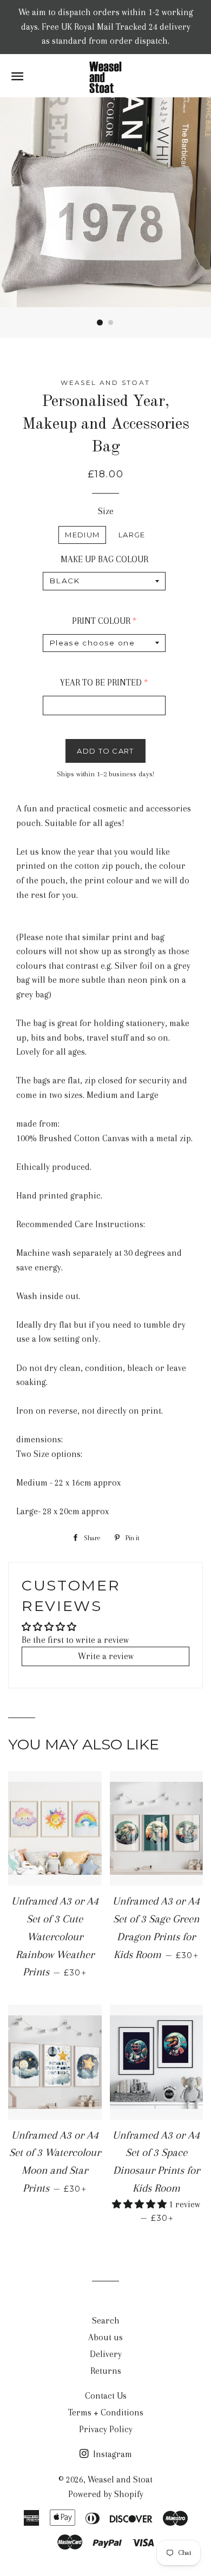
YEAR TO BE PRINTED (101, 683)
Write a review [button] (106, 1656)
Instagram (111, 2454)
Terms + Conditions (106, 2412)
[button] (140, 2204)
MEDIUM (82, 535)
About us (105, 2337)
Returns (106, 2371)
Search (106, 2321)
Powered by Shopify (106, 2494)
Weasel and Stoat (120, 2480)
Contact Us (106, 2396)
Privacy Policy (106, 2429)
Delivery (106, 2354)
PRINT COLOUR (101, 621)
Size (106, 511)
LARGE (132, 535)
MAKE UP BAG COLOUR (104, 559)
